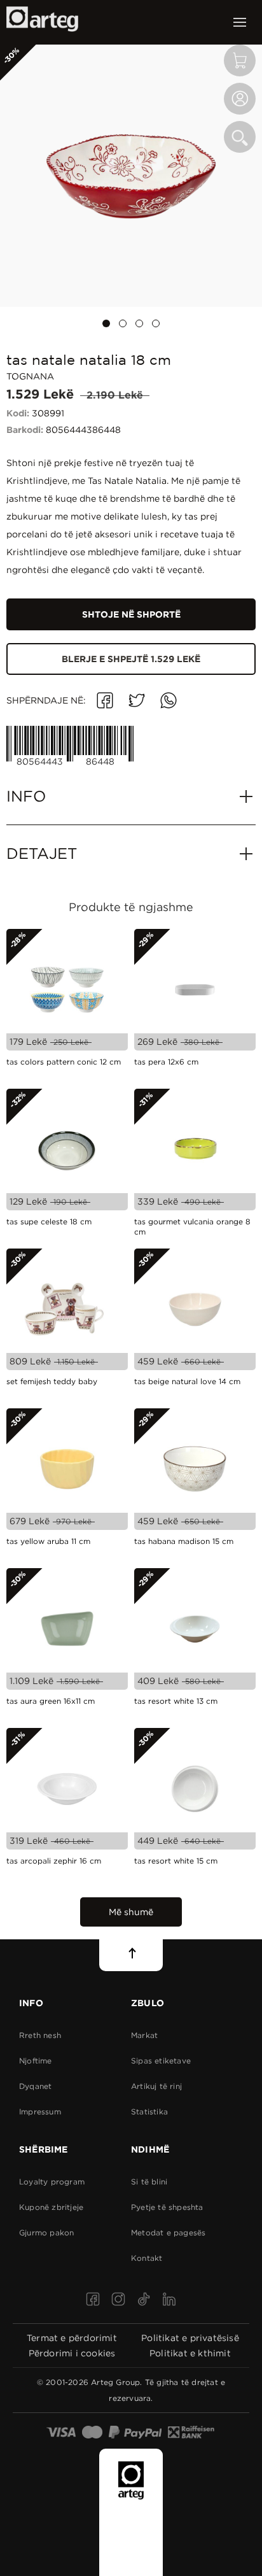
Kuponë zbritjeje (51, 2207)
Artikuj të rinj (156, 2086)
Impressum (40, 2112)
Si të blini (149, 2182)
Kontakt (147, 2258)
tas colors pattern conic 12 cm (64, 1062)
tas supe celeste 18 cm (49, 1221)
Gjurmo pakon (46, 2233)
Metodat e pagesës (168, 2233)
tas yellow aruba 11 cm (48, 1541)
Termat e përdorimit (72, 2338)
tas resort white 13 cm (176, 1701)
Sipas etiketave (161, 2061)
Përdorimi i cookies (72, 2353)
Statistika (149, 2112)
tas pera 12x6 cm (166, 1062)
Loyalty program (52, 2182)
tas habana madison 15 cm (184, 1541)
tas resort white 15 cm (176, 1861)
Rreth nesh (40, 2035)
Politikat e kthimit (190, 2353)
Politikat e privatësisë (190, 2338)
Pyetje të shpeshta (167, 2207)
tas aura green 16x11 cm (51, 1701)
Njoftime (36, 2061)
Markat (144, 2035)
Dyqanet (35, 2086)
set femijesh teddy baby (52, 1381)
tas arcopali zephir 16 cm (54, 1861)
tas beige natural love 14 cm (187, 1381)
